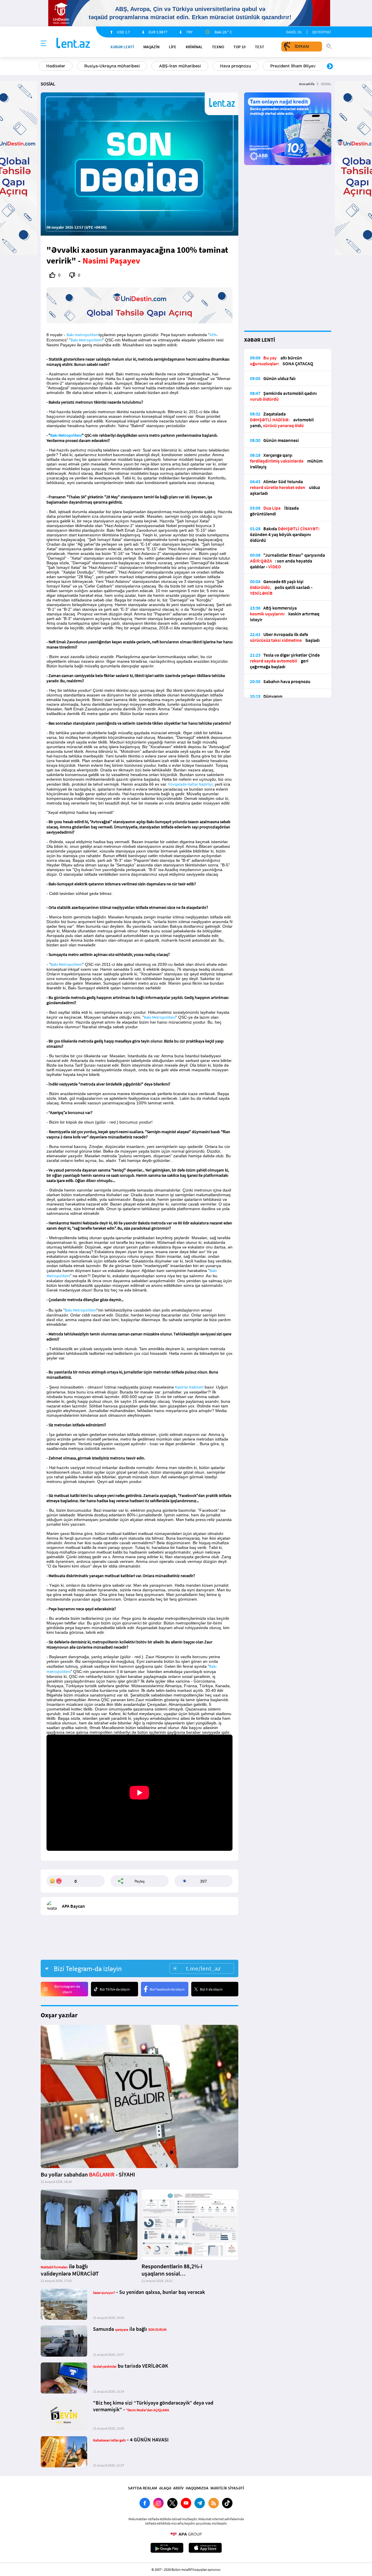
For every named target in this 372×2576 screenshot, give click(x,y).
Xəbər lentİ (122, 47)
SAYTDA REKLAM (142, 2488)
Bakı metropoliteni (83, 335)
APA (213, 335)
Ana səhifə (307, 84)
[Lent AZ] (73, 43)
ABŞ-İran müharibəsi (180, 66)
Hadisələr (56, 66)
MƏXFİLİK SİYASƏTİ (227, 2488)
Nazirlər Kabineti (189, 1387)
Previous (42, 67)
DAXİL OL (294, 32)
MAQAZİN (151, 47)
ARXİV (178, 2488)
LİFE (173, 47)
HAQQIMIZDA (197, 2488)
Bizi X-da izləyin (211, 1989)
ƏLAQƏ (165, 2488)
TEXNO (218, 47)
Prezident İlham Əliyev (293, 66)
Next (330, 67)
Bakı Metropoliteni (86, 340)
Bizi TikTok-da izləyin (115, 1989)
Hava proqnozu (236, 66)
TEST (260, 47)
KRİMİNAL (194, 47)
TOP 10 (239, 47)
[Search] (329, 46)
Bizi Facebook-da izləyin (167, 1989)
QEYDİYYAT (322, 32)
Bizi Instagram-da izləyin (67, 1989)
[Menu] (44, 44)
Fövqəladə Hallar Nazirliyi (190, 784)
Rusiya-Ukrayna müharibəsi (112, 66)
